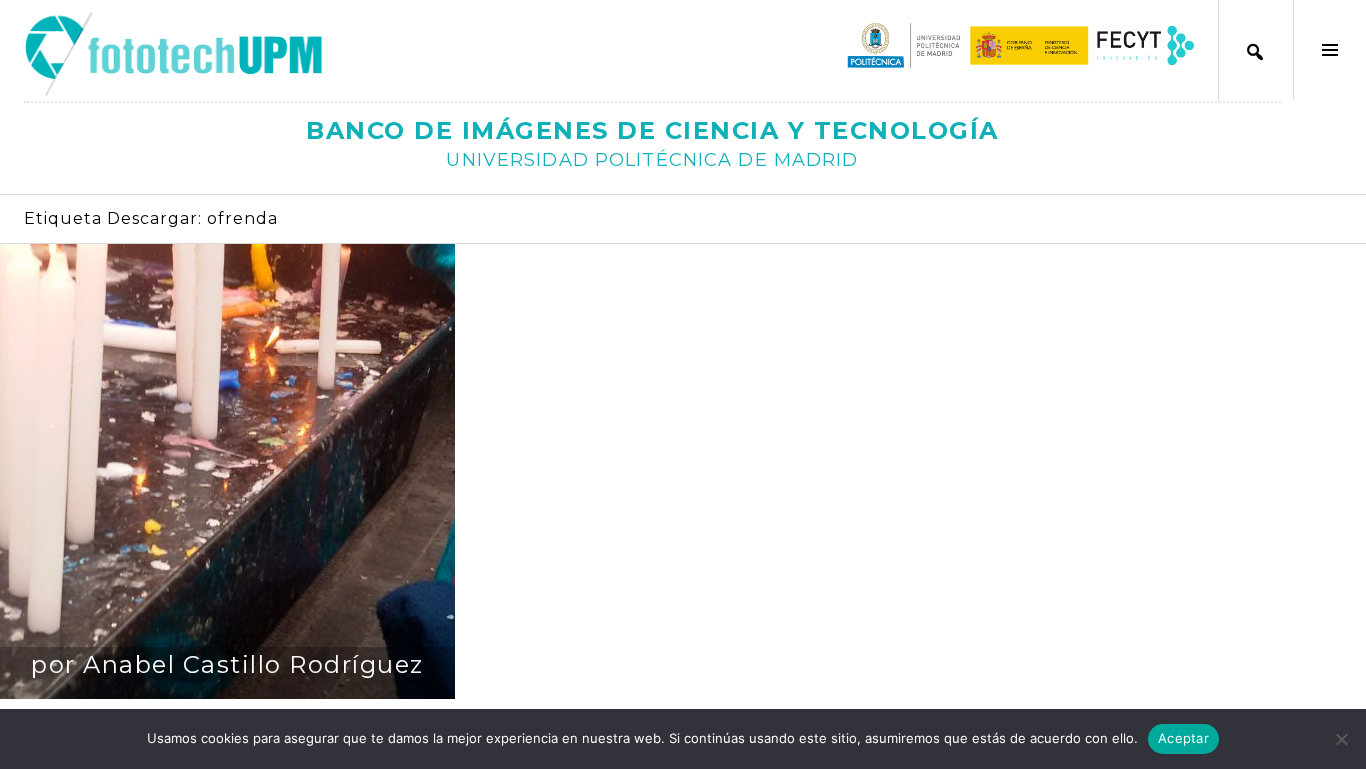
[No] (1341, 739)
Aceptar (1183, 738)
